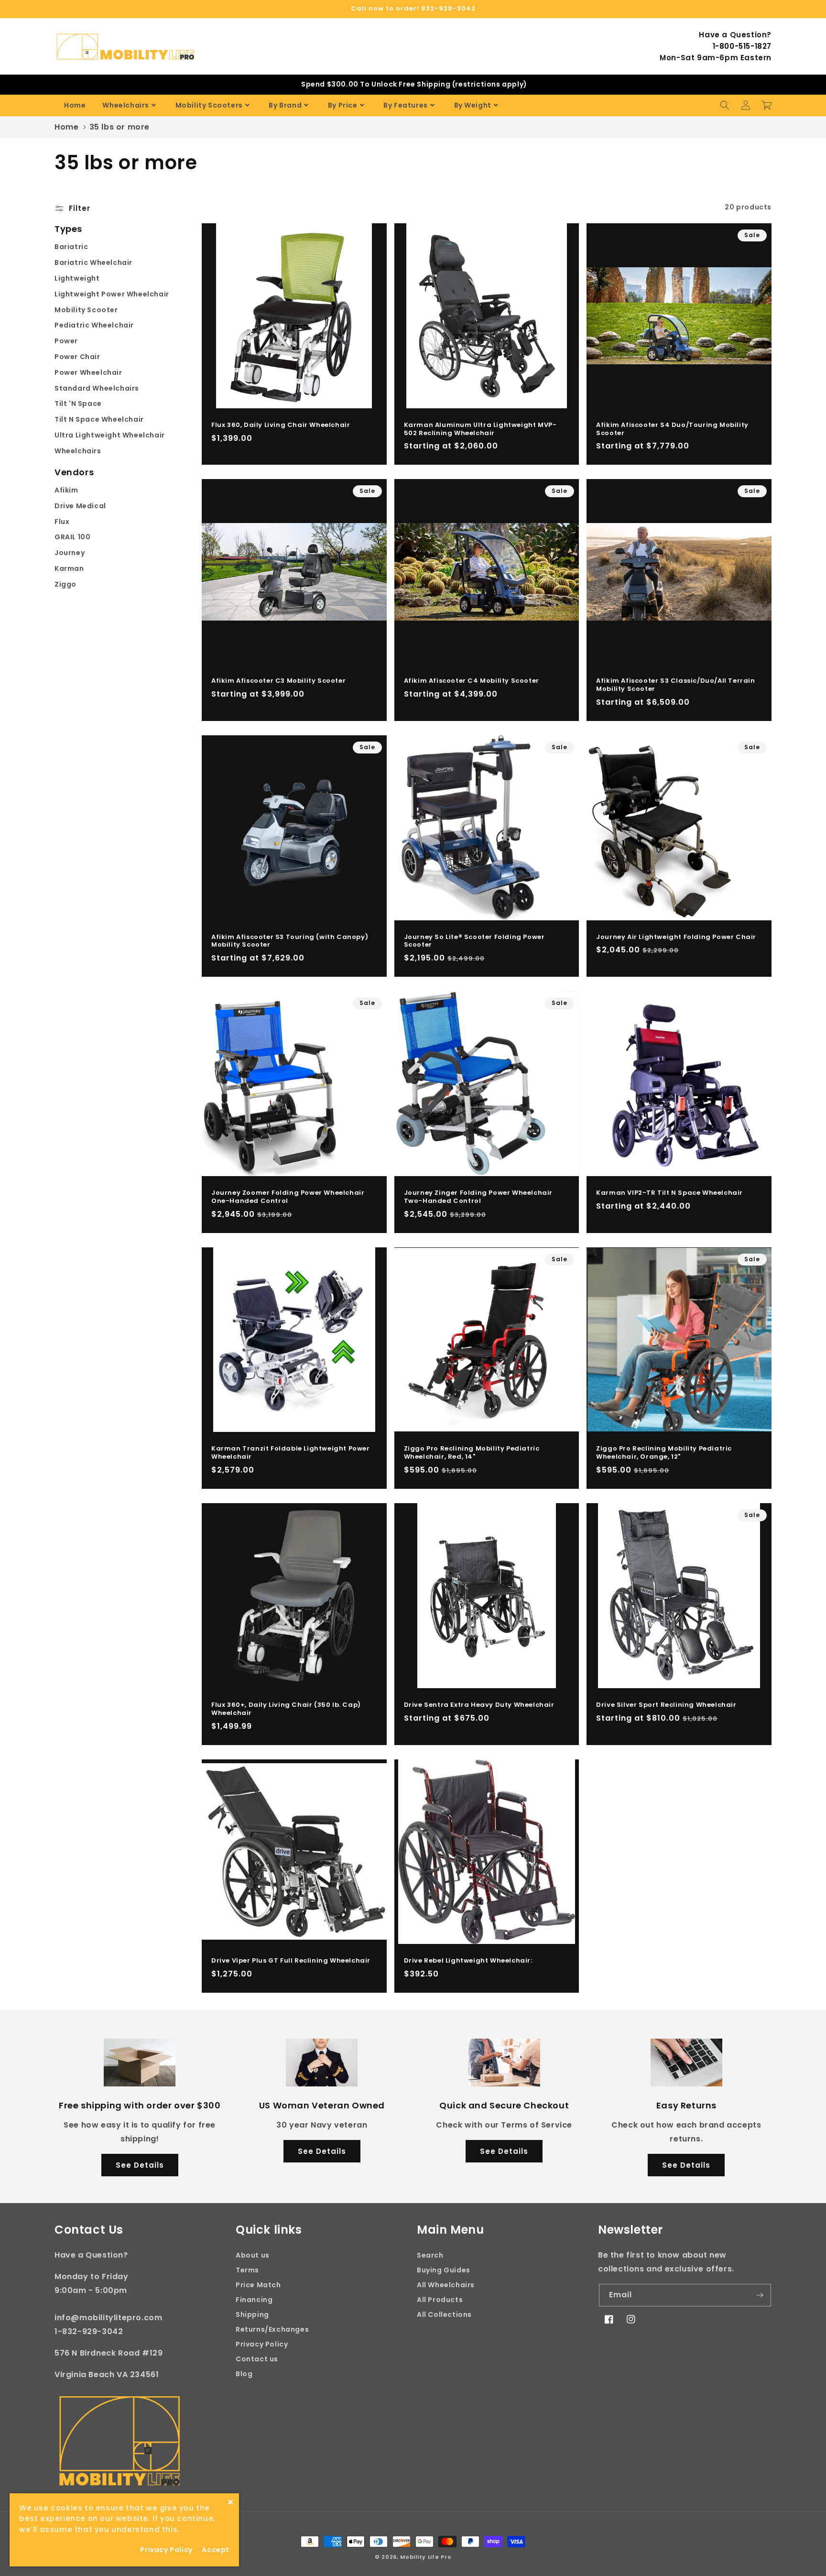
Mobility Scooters (209, 105)
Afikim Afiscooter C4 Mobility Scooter (472, 681)
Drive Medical (80, 506)
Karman (69, 568)
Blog (244, 2374)
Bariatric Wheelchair (93, 262)
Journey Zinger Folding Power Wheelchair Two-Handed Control (478, 1197)
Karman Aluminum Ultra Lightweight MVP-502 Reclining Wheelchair (480, 429)
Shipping (252, 2314)
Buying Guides (444, 2270)
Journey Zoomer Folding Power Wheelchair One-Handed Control (288, 1197)
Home (75, 105)
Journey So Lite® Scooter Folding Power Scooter (474, 941)
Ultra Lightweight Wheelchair (110, 435)
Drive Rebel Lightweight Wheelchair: (468, 1961)
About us (253, 2255)
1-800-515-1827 (742, 46)
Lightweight (77, 278)
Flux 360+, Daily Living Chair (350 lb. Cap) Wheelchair (286, 1709)
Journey (70, 553)
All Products (440, 2300)
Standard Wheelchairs (97, 388)
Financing (254, 2300)
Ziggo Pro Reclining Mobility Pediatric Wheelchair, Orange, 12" (664, 1453)
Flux (62, 522)
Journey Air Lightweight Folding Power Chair (676, 937)
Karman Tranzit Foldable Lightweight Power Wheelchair (291, 1453)
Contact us (257, 2359)
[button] (725, 105)
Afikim (66, 490)
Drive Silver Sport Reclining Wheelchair (666, 1705)
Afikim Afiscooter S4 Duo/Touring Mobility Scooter (672, 429)
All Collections (444, 2314)
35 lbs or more (120, 127)
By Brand (285, 105)
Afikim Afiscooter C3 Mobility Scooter (278, 681)
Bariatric (71, 247)
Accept (216, 2550)
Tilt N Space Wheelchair (99, 419)
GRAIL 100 (72, 537)
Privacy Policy (262, 2344)
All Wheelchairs (446, 2285)
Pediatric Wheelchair (94, 325)
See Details (140, 2165)
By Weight (473, 105)
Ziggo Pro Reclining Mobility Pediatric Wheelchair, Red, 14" (472, 1453)
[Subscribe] (760, 2295)
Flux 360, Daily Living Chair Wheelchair (281, 425)
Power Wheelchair (88, 372)
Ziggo (65, 584)
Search (430, 2255)
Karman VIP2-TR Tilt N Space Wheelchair (669, 1193)
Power (66, 341)
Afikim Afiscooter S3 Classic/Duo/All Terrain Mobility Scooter (675, 685)
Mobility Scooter (86, 310)
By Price (343, 105)
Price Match (258, 2285)
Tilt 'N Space (78, 404)
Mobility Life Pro (426, 2557)
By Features (406, 105)
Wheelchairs (126, 105)
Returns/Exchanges (272, 2329)
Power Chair (77, 357)
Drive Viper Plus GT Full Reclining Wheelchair (291, 1961)
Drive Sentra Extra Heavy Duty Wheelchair (479, 1705)
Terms (247, 2270)
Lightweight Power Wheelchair (112, 294)
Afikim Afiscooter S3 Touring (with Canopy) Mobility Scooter (290, 941)
